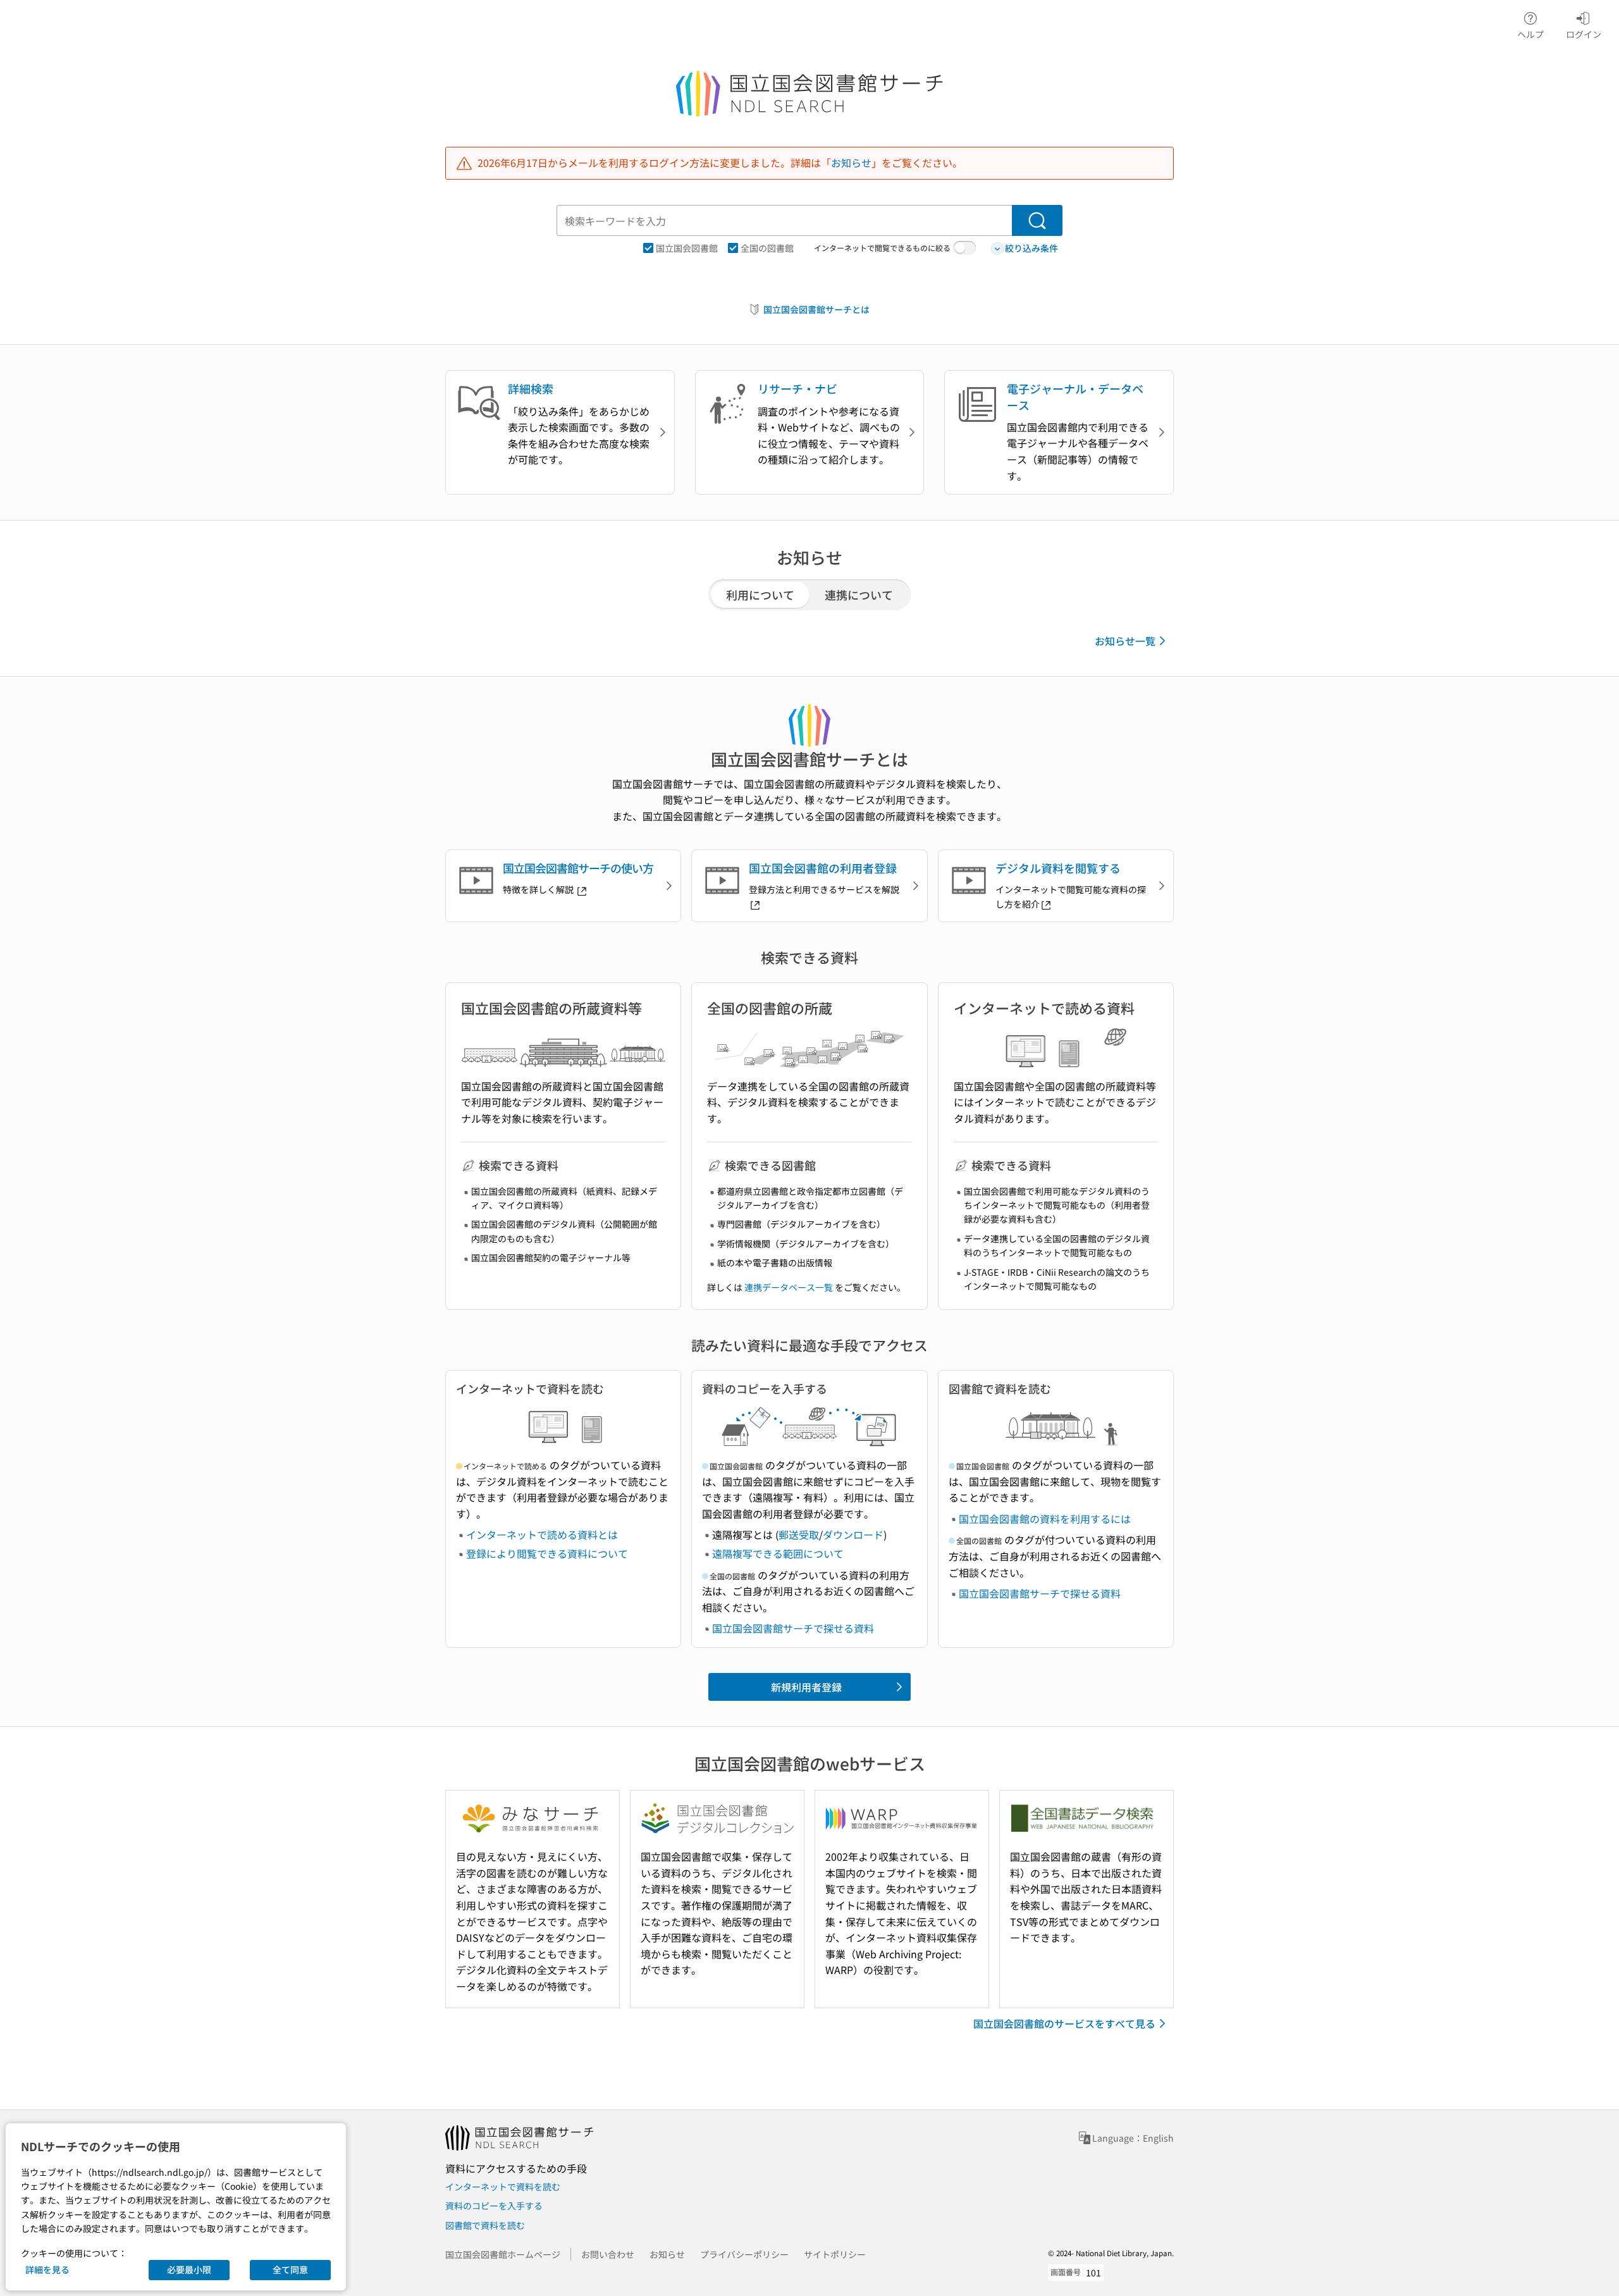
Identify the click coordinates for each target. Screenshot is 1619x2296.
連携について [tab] (859, 595)
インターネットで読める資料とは (542, 1534)
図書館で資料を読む (485, 2225)
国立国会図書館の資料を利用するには (1045, 1519)
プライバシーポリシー (744, 2254)
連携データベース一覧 (789, 1287)
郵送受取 (799, 1534)
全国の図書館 (767, 248)
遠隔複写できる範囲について (778, 1553)
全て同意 (290, 2269)
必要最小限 (189, 2269)
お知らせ (851, 163)
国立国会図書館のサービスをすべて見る (1064, 2023)
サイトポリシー (835, 2254)
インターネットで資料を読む (503, 2187)
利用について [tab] (760, 595)
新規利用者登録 (806, 1687)
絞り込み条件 (1031, 248)
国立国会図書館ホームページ (503, 2254)
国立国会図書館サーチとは (816, 309)
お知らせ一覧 (1125, 641)
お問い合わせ (608, 2254)
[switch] (964, 248)
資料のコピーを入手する (494, 2206)
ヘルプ (1530, 34)
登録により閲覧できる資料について (547, 1553)
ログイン (1584, 34)
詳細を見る (47, 2269)
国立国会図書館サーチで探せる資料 (793, 1628)
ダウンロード (853, 1534)
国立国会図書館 (687, 248)
